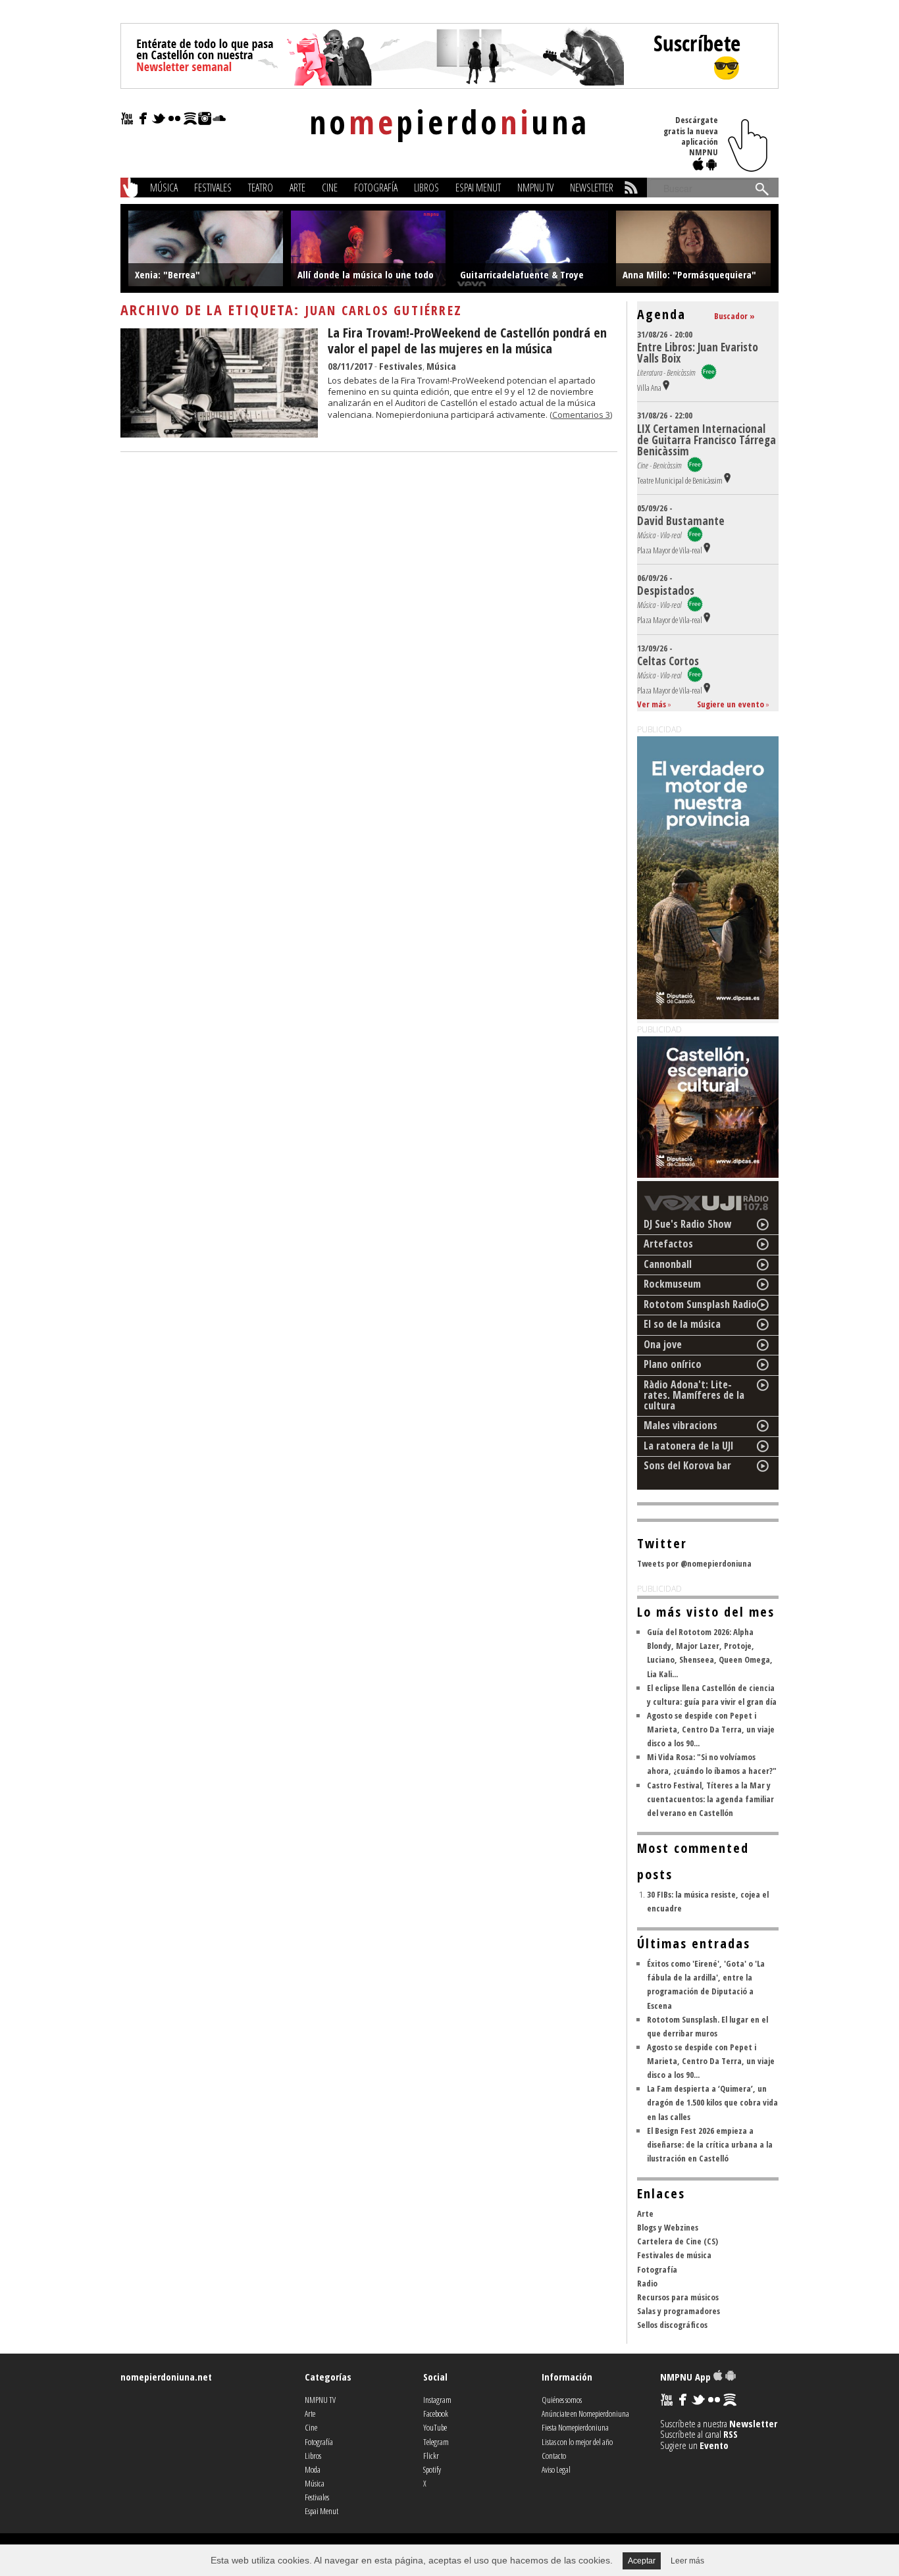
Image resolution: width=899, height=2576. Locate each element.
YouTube (435, 2427)
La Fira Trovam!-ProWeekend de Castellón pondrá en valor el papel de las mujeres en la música (467, 341)
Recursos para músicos (678, 2297)
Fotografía (376, 188)
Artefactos (668, 1244)
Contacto (554, 2456)
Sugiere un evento (731, 704)
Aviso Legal (556, 2469)
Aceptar (642, 2561)
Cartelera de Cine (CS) (678, 2241)
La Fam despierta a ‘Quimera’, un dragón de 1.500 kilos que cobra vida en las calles (712, 2102)
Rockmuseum (672, 1284)
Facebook (436, 2413)
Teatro (261, 188)
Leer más (687, 2561)
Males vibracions (681, 1425)
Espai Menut (478, 188)
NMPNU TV (535, 188)
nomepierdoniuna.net (166, 2377)
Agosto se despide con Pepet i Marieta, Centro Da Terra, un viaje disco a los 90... (711, 1729)
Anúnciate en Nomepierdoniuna (585, 2413)
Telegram (436, 2442)
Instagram (437, 2400)
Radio (647, 2283)
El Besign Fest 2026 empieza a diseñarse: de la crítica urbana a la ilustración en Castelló (710, 2144)
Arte (297, 188)
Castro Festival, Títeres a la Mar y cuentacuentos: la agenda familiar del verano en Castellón (710, 1799)
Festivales (213, 188)
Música (164, 188)
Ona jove (663, 1344)
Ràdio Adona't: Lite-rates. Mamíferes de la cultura (694, 1395)
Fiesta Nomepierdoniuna (575, 2427)
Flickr (431, 2456)
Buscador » (734, 316)
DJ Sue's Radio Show (688, 1224)
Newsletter (592, 188)
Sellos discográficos (672, 2325)
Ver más (652, 704)
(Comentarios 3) (581, 415)
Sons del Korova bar (687, 1465)
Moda (313, 2469)
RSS (731, 2434)
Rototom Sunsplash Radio (700, 1304)
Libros (426, 188)
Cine (330, 188)
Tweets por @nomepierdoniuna (694, 1563)
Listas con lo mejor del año (577, 2442)
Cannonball (668, 1264)
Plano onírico (673, 1364)
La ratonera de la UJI (689, 1446)
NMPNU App (687, 2377)
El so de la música (682, 1324)
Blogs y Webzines (668, 2227)
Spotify (432, 2469)
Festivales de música (674, 2255)
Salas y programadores (679, 2311)
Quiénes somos (562, 2400)
